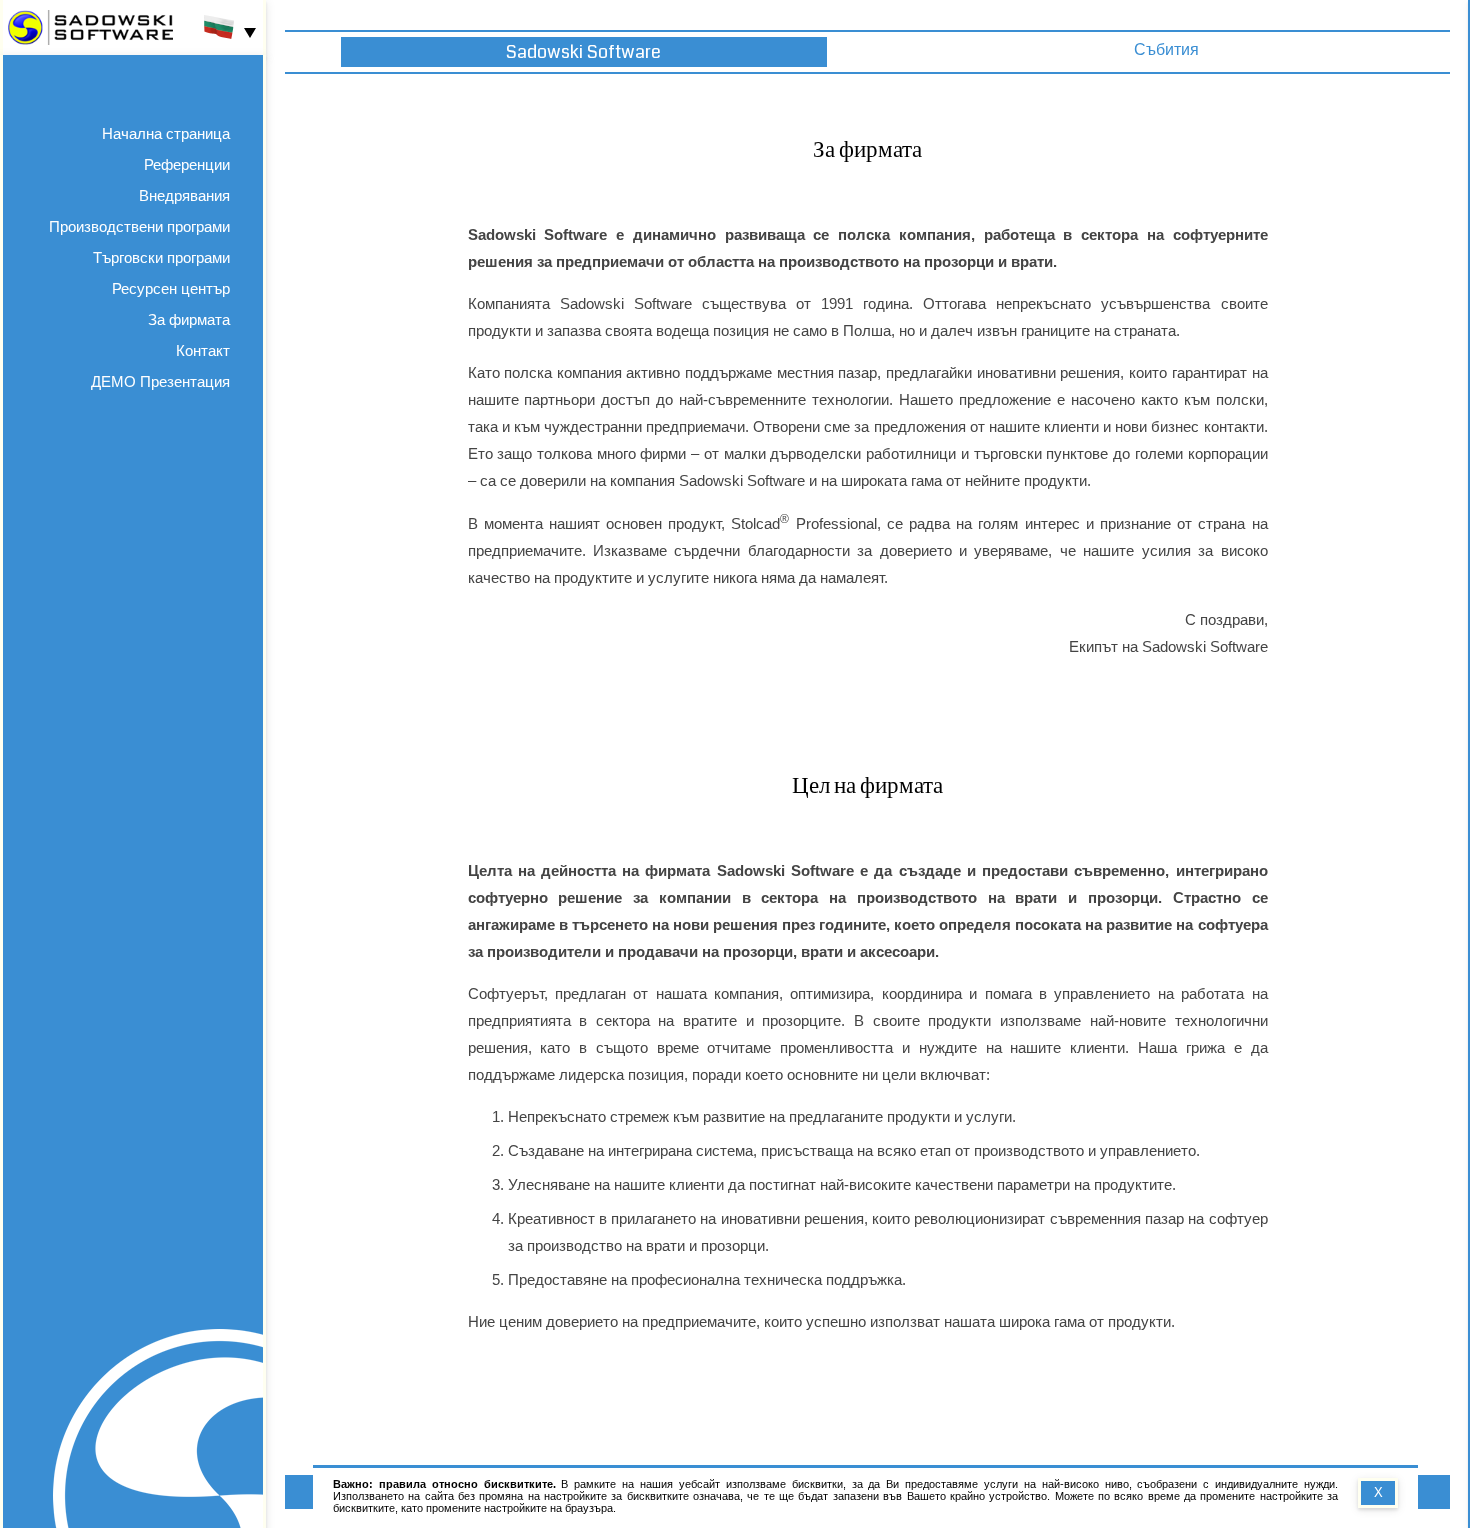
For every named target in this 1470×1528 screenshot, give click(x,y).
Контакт (203, 350)
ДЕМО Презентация (160, 381)
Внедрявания (184, 195)
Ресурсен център (171, 288)
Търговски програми (161, 257)
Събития (1166, 49)
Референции (187, 164)
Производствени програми (139, 226)
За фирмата (189, 319)
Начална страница (166, 133)
